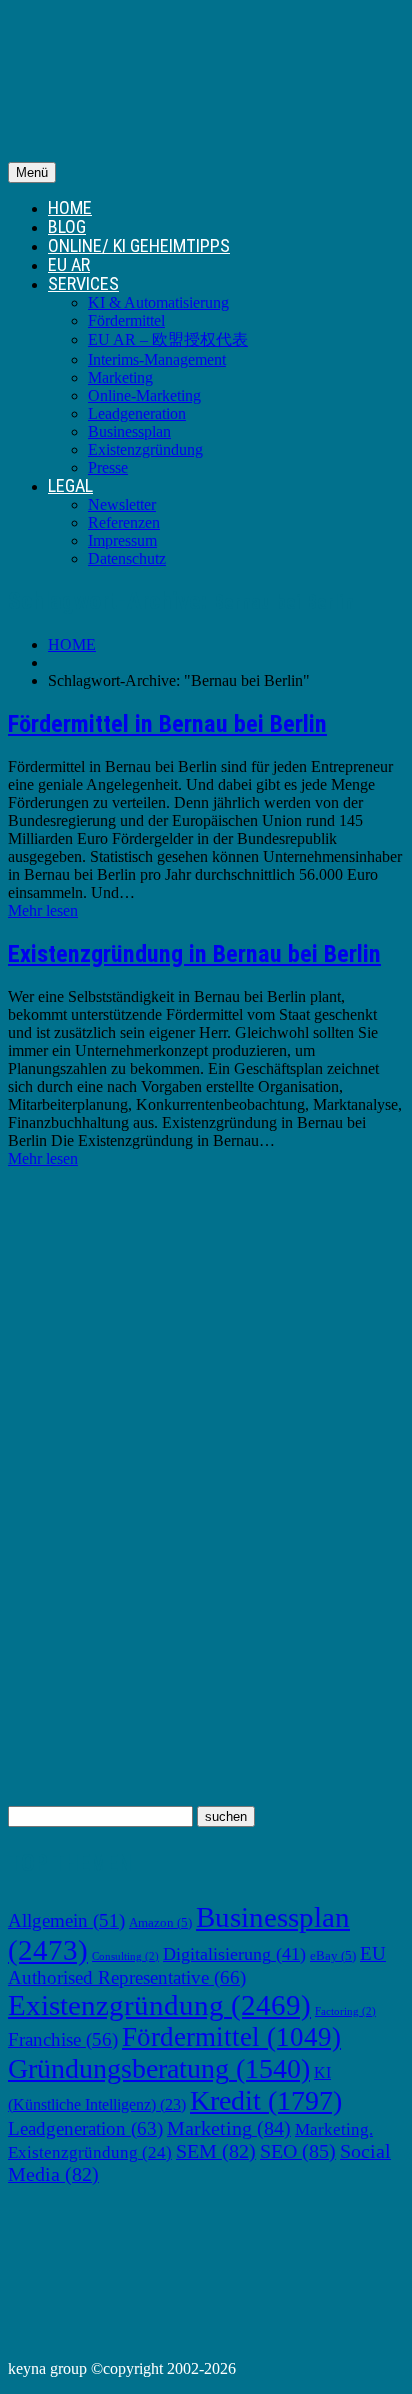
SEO (298, 2151)
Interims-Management (157, 359)
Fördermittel (126, 320)
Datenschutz (127, 558)
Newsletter (122, 504)
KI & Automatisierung (158, 302)
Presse (108, 467)
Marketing (120, 377)
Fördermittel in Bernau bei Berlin (167, 724)
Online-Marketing (144, 395)
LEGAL (70, 485)
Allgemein (66, 1920)
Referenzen (124, 522)
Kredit (266, 2100)
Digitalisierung (234, 1954)
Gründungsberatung (159, 2068)
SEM (216, 2151)
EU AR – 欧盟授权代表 (168, 339)
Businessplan (129, 431)
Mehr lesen (43, 910)
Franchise (63, 2039)
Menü (32, 172)
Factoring (345, 2011)
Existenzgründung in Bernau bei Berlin (194, 954)
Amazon (160, 1923)
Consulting (125, 1956)
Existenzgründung (145, 449)
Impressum (122, 540)
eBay (333, 1956)
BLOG (67, 226)
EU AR (69, 264)
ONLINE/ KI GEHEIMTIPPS (139, 245)
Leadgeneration (137, 413)
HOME (70, 207)
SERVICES (83, 283)
